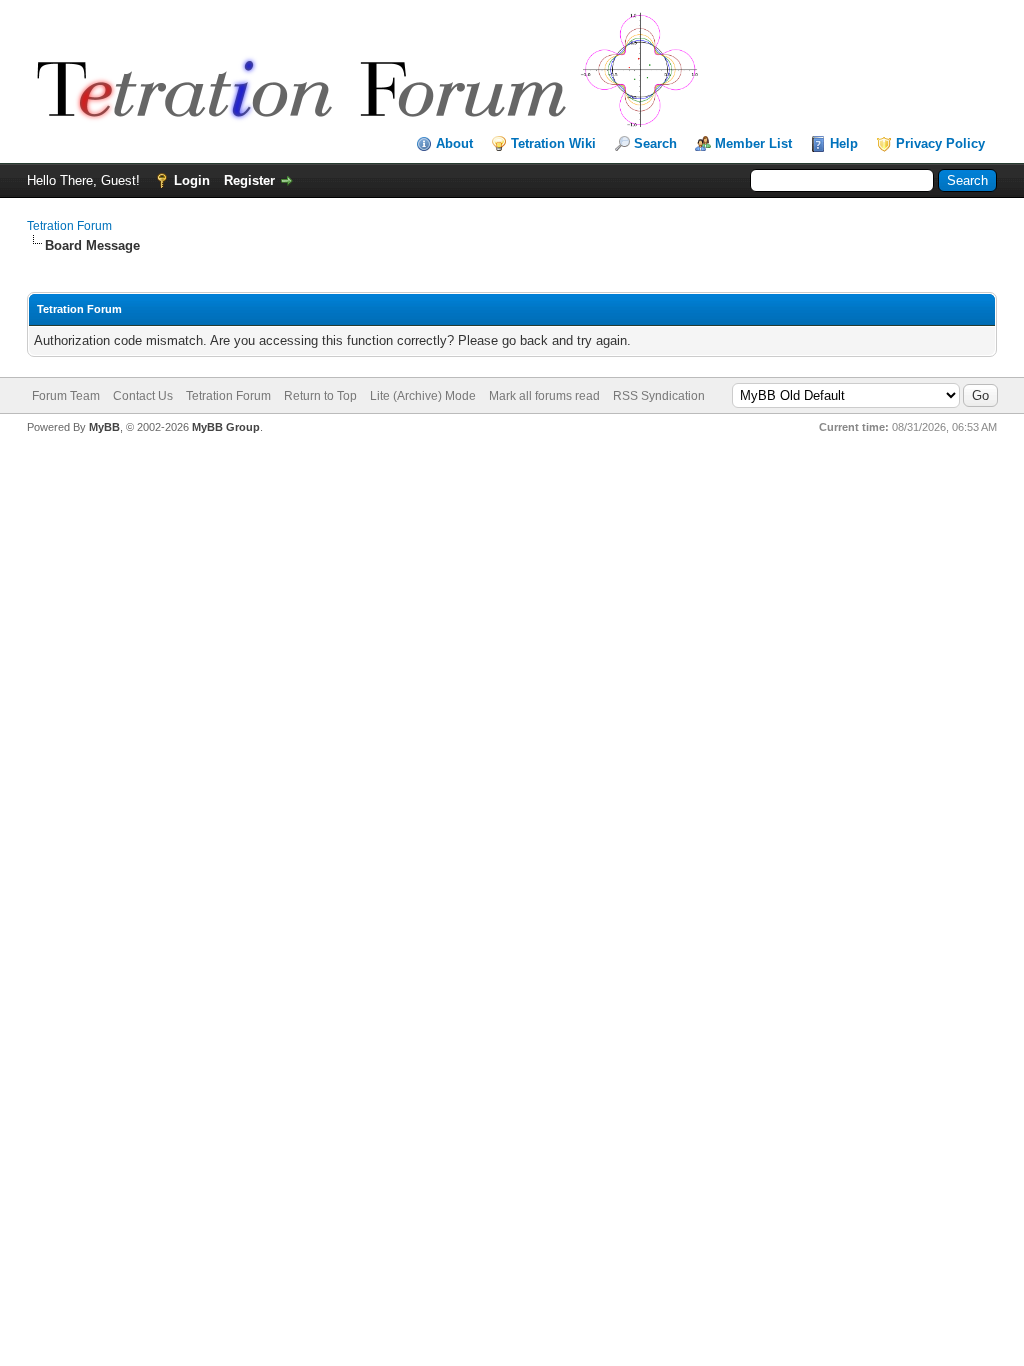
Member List (753, 143)
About (454, 143)
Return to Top (320, 396)
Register (249, 180)
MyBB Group (226, 427)
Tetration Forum (69, 226)
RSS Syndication (659, 396)
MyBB (104, 427)
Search (655, 143)
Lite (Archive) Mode (423, 396)
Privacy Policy (940, 143)
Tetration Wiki (553, 143)
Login (192, 180)
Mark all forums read (544, 396)
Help (844, 143)
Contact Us (143, 396)
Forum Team (66, 396)
